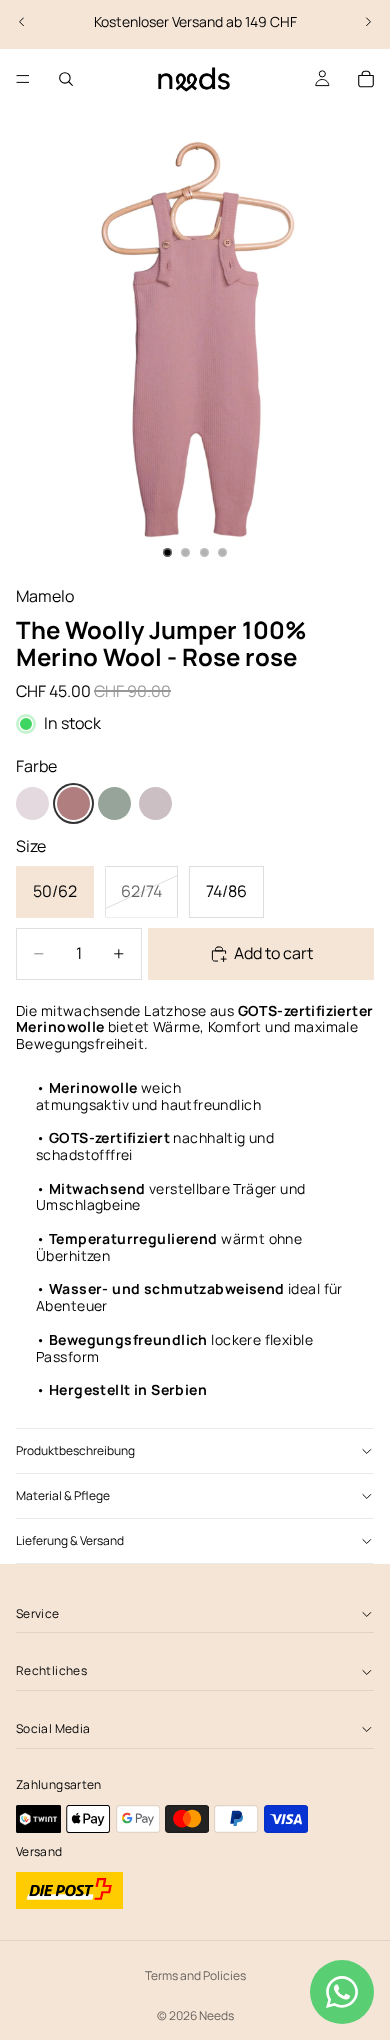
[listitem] (32, 803)
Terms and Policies (195, 1975)
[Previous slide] (22, 22)
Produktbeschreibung (75, 1450)
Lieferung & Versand (70, 1540)
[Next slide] (368, 22)
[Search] (66, 79)
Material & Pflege (63, 1495)
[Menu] (23, 79)
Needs (216, 2015)
